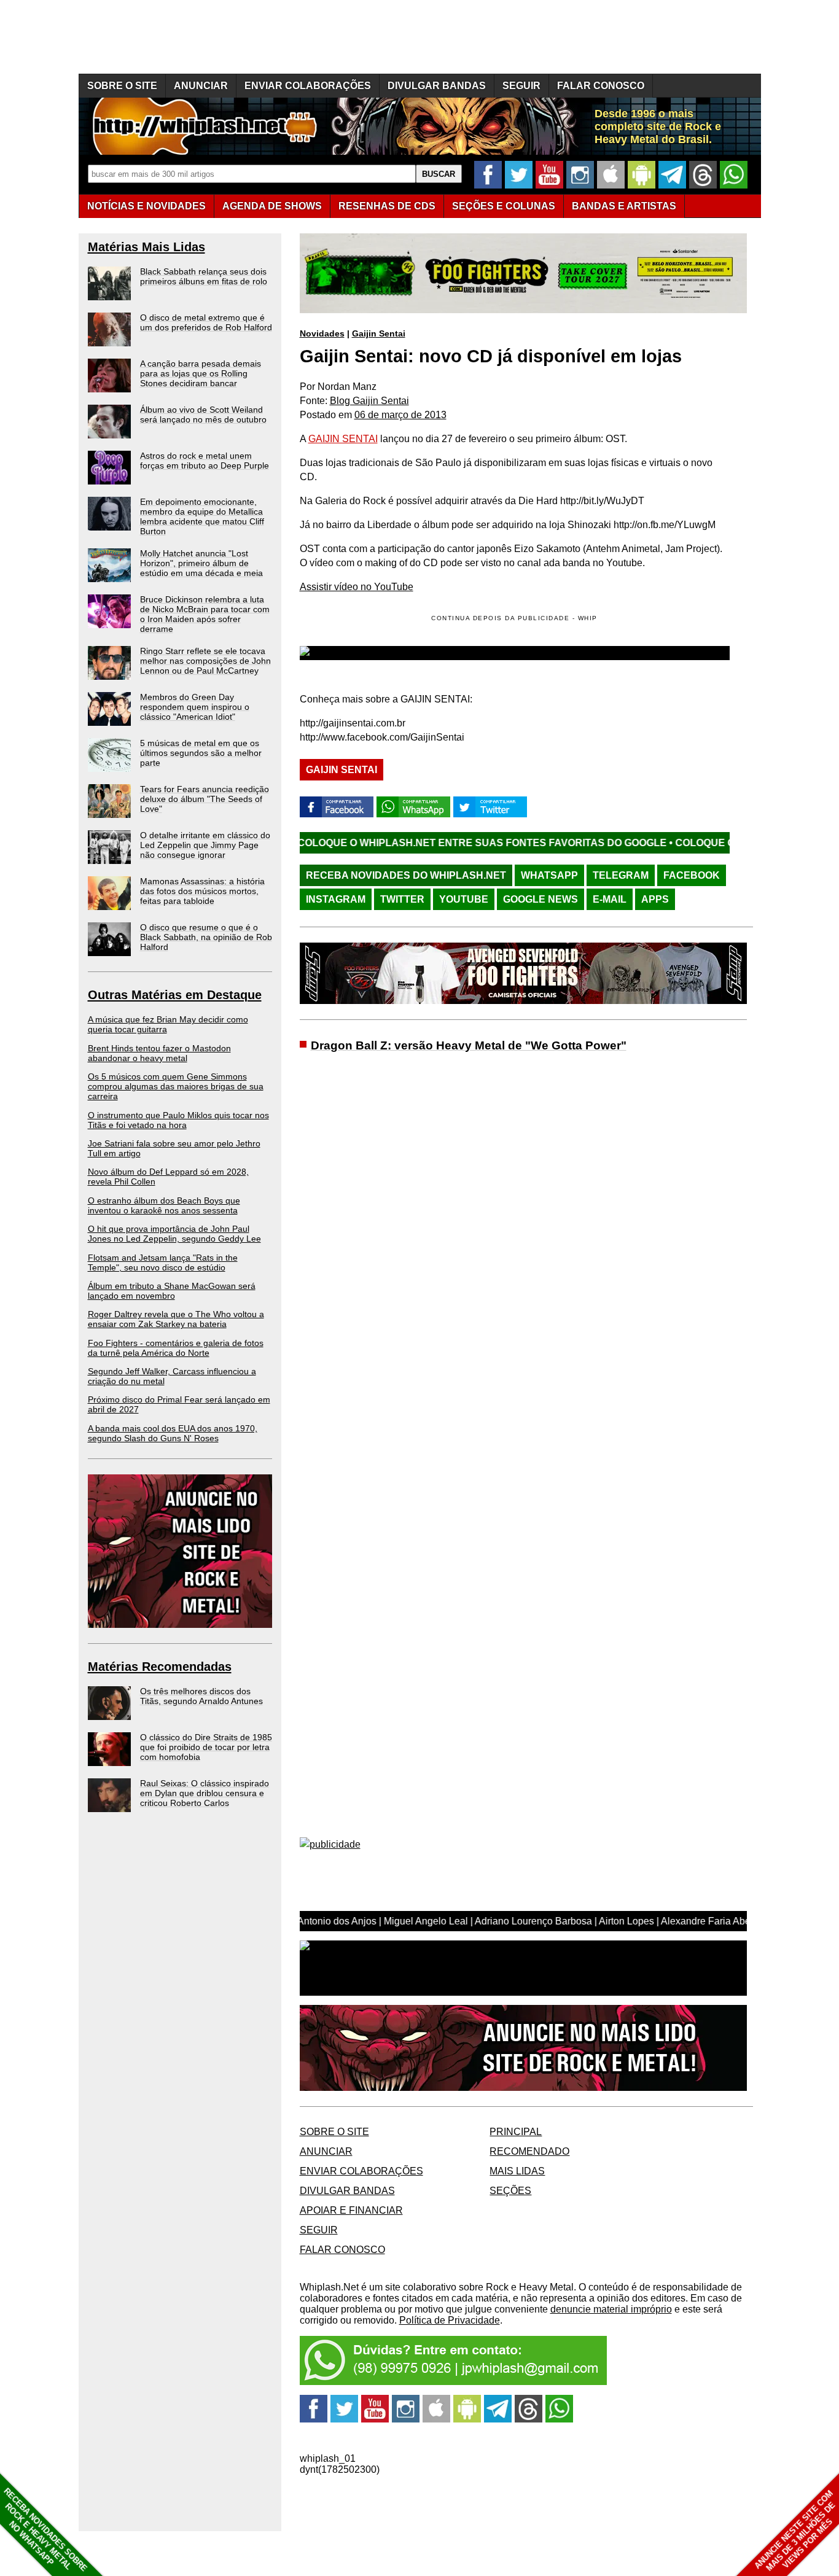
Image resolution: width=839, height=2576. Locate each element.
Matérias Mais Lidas (146, 247)
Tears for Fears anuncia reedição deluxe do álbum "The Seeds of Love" (205, 799)
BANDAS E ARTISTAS (624, 206)
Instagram (336, 899)
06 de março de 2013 (400, 415)
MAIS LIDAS (517, 2171)
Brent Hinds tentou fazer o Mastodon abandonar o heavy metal (159, 1053)
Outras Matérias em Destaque (175, 995)
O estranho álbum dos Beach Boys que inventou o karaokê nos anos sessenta (164, 1205)
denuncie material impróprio (611, 2309)
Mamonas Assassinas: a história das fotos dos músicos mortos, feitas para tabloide (202, 891)
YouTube (464, 899)
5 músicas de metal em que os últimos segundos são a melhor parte (201, 753)
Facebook (692, 875)
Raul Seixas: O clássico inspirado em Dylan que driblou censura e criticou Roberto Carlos (205, 1793)
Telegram (621, 875)
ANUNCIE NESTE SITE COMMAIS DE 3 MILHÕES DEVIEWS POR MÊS (795, 2531)
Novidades (322, 333)
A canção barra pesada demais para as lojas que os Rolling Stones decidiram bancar (201, 373)
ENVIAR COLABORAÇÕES (308, 86)
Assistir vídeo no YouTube (357, 587)
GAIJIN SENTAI (343, 439)
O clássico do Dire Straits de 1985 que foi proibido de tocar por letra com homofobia (206, 1747)
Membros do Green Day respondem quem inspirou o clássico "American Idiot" (195, 707)
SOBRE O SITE (122, 86)
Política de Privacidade (450, 2320)
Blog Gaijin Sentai (369, 401)
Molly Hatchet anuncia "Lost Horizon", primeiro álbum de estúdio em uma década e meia (201, 563)
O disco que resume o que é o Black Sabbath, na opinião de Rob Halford (206, 937)
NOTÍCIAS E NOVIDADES (146, 206)
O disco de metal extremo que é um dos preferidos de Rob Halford (206, 322)
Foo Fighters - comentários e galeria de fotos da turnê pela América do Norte (176, 1348)
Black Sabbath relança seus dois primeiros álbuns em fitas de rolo (204, 276)
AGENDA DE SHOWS (272, 206)
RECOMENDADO (529, 2151)
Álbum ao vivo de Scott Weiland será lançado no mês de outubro (203, 414)
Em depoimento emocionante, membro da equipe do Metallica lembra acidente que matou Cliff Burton (202, 516)
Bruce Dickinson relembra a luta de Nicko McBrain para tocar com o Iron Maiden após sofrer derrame (205, 614)
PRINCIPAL (516, 2132)
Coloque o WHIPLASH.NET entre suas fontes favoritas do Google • (393, 843)
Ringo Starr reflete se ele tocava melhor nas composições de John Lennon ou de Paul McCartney (205, 661)
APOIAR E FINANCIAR (351, 2210)
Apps (655, 899)
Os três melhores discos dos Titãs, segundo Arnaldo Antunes (201, 1696)
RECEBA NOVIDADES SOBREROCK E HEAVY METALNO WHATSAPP (45, 2530)
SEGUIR (521, 86)
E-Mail (610, 899)
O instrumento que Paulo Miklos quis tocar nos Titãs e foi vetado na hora (178, 1120)
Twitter (402, 899)
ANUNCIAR (201, 86)
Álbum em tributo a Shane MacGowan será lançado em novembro (172, 1291)
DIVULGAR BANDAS (437, 86)
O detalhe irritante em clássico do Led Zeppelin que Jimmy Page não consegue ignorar (205, 845)
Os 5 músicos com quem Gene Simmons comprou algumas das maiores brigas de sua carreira (176, 1086)
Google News (540, 899)
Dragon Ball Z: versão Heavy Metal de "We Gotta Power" (469, 1045)
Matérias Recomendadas (160, 1667)
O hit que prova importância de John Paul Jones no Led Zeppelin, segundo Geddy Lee (174, 1234)
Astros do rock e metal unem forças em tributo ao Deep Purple (205, 461)
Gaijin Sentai (379, 333)
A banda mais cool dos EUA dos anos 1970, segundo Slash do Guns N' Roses (173, 1433)
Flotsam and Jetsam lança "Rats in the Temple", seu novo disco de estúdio (163, 1263)
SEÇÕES (504, 206)
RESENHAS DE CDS (387, 206)
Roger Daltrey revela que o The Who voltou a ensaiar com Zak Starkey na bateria (176, 1319)
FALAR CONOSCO (601, 86)
